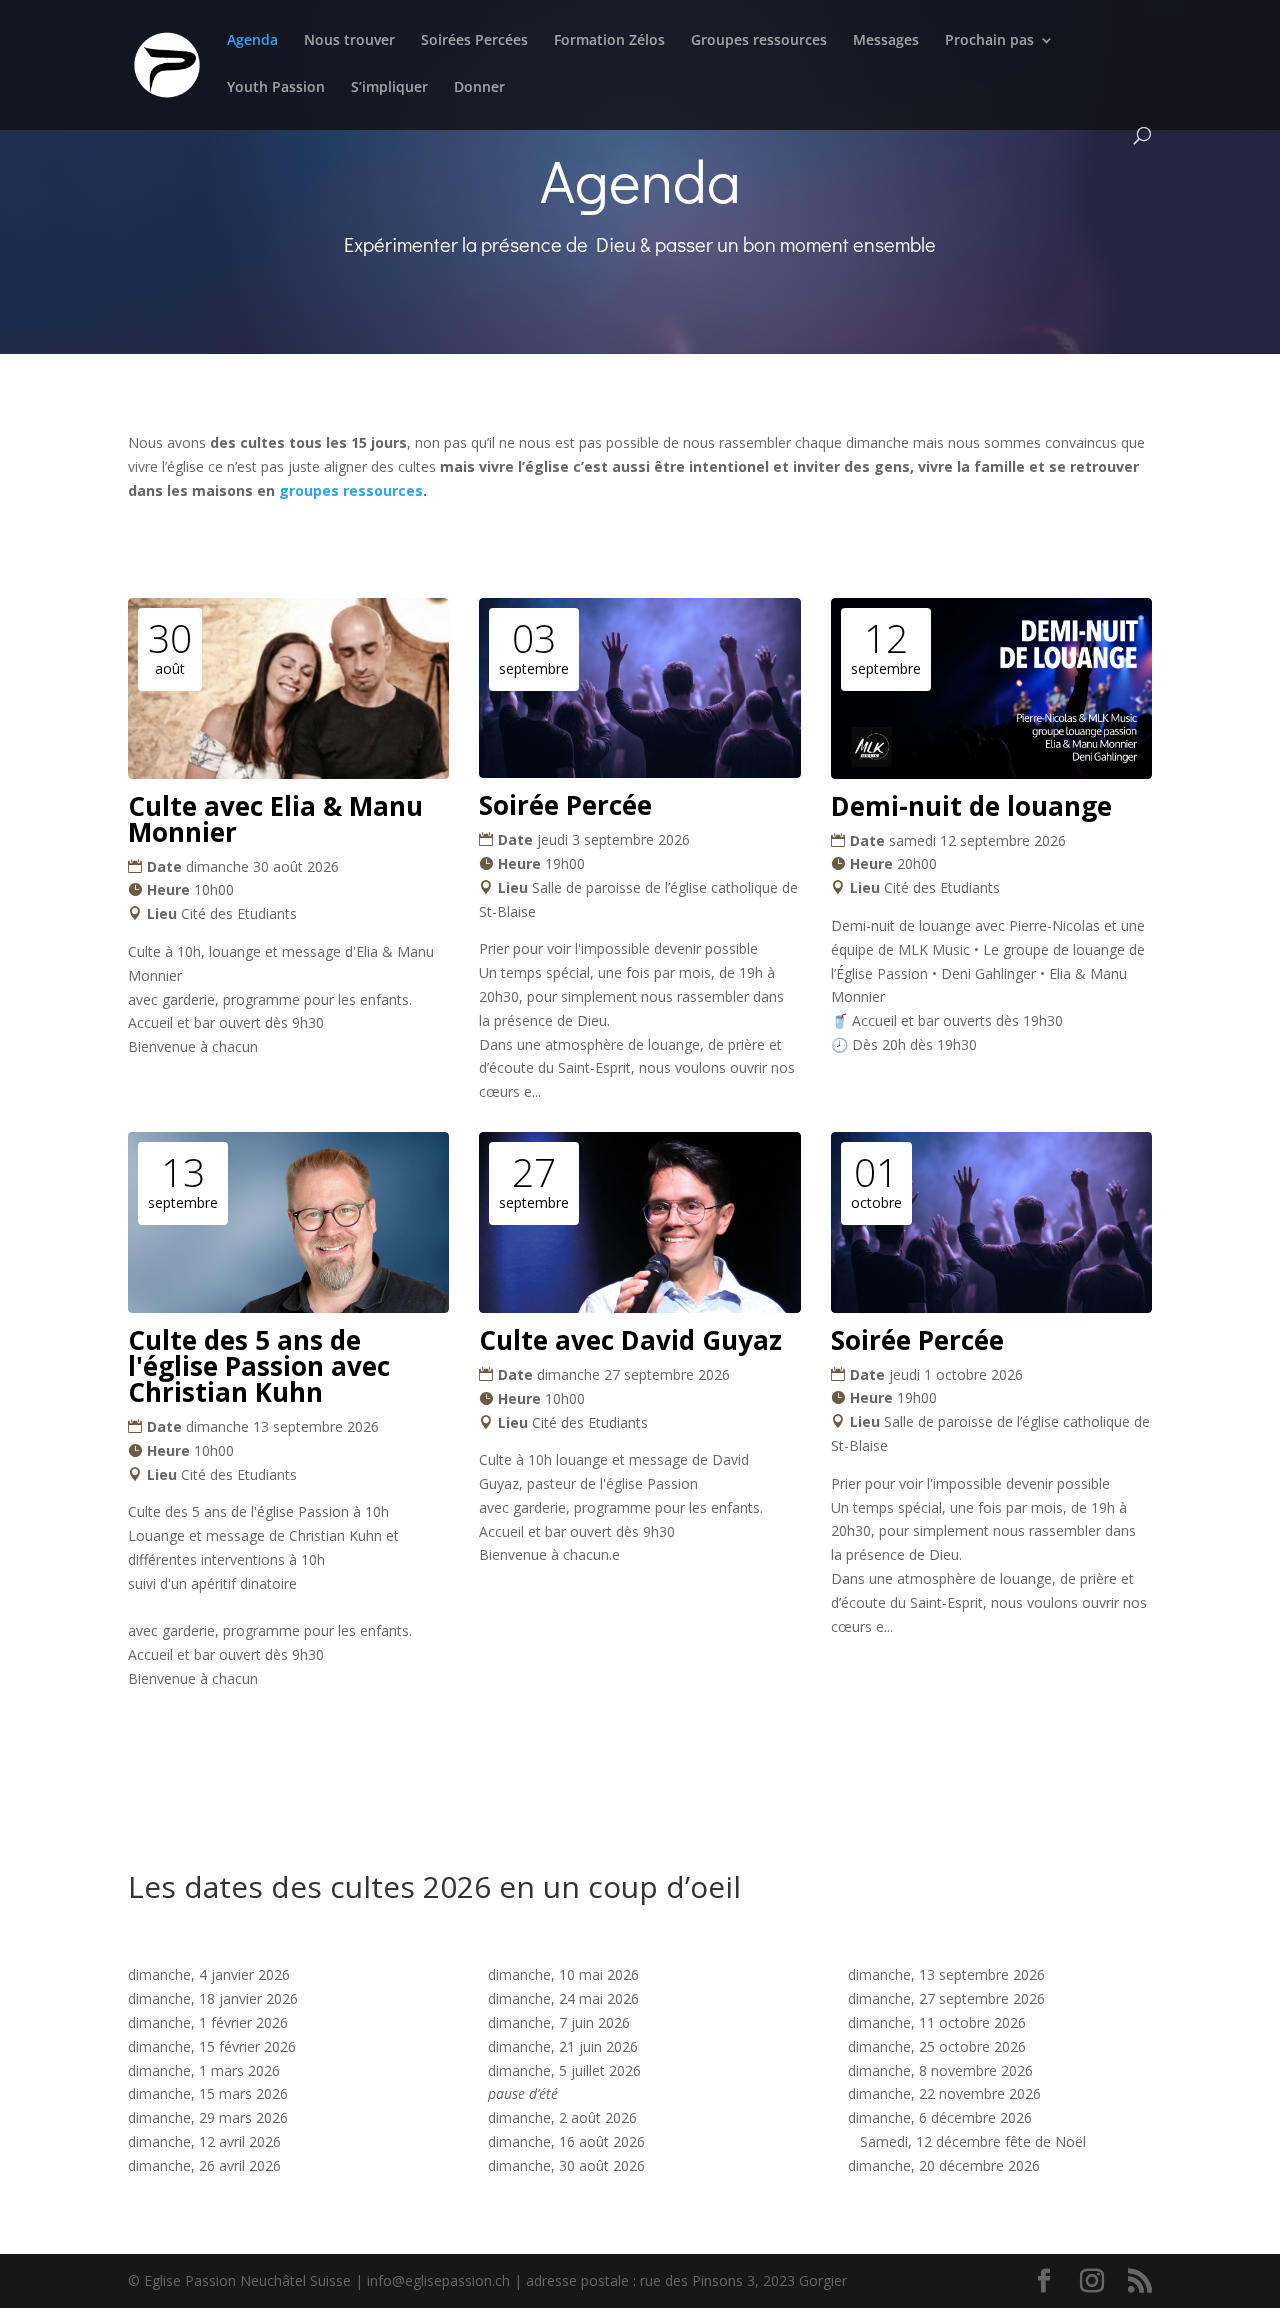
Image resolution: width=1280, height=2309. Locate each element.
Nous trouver (349, 41)
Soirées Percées (474, 41)
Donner (479, 88)
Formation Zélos (609, 41)
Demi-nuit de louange (971, 806)
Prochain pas (989, 41)
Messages (886, 41)
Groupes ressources (759, 41)
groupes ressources (351, 490)
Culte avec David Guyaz (630, 1340)
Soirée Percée (565, 805)
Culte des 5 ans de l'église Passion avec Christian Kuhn (259, 1366)
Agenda (252, 41)
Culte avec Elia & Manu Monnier (275, 819)
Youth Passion (276, 88)
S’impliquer (389, 88)
